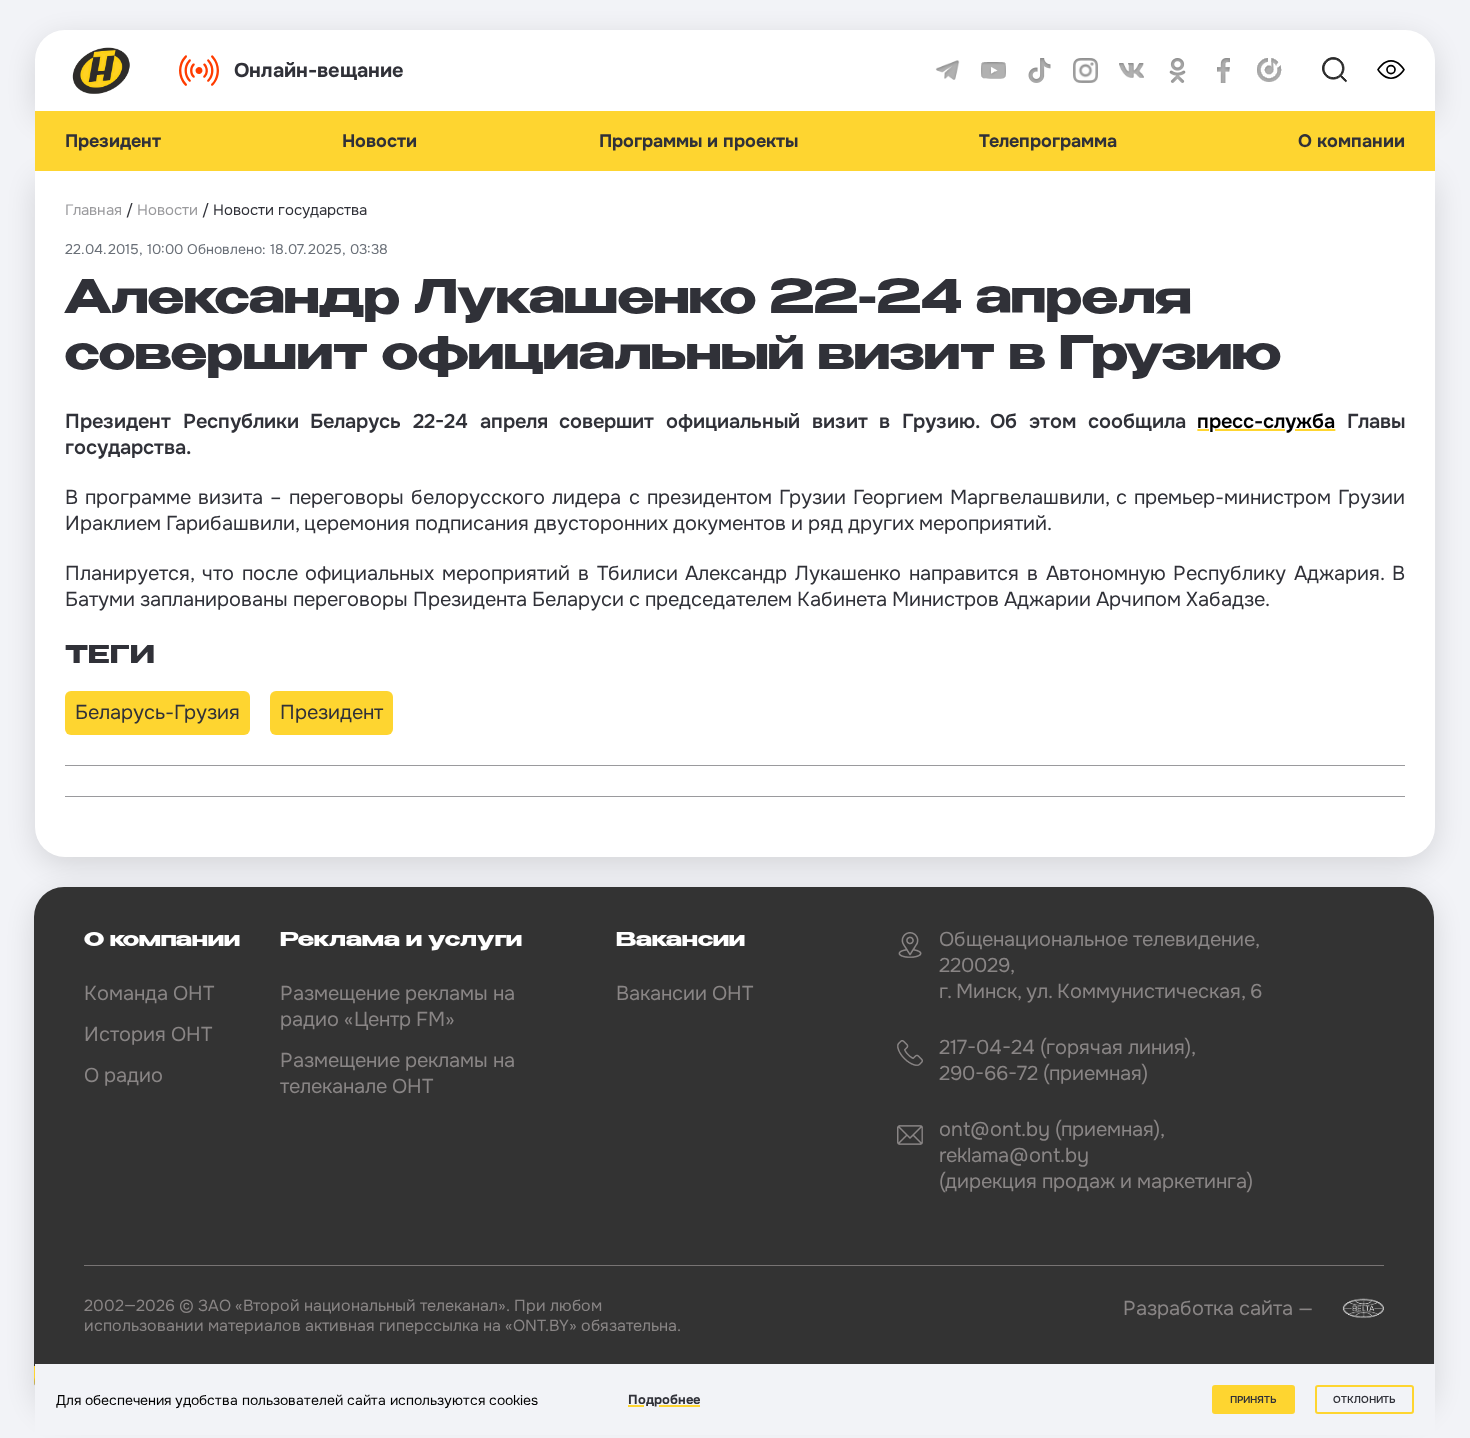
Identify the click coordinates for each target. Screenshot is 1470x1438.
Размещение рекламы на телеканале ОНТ (397, 1073)
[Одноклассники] (1177, 70)
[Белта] (1351, 1308)
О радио (123, 1075)
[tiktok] (1039, 70)
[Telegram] (947, 70)
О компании (1351, 141)
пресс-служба (1266, 421)
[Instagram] (1085, 70)
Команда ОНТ (149, 993)
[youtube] (993, 70)
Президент (113, 141)
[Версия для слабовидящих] (1391, 70)
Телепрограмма (1048, 141)
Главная (93, 210)
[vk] (1131, 70)
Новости (379, 141)
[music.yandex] (1269, 70)
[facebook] (1223, 70)
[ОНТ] (102, 70)
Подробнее (664, 1399)
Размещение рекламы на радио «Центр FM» (397, 1006)
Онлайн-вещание (319, 70)
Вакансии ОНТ (684, 993)
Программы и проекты (698, 141)
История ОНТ (148, 1034)
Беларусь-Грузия (157, 712)
